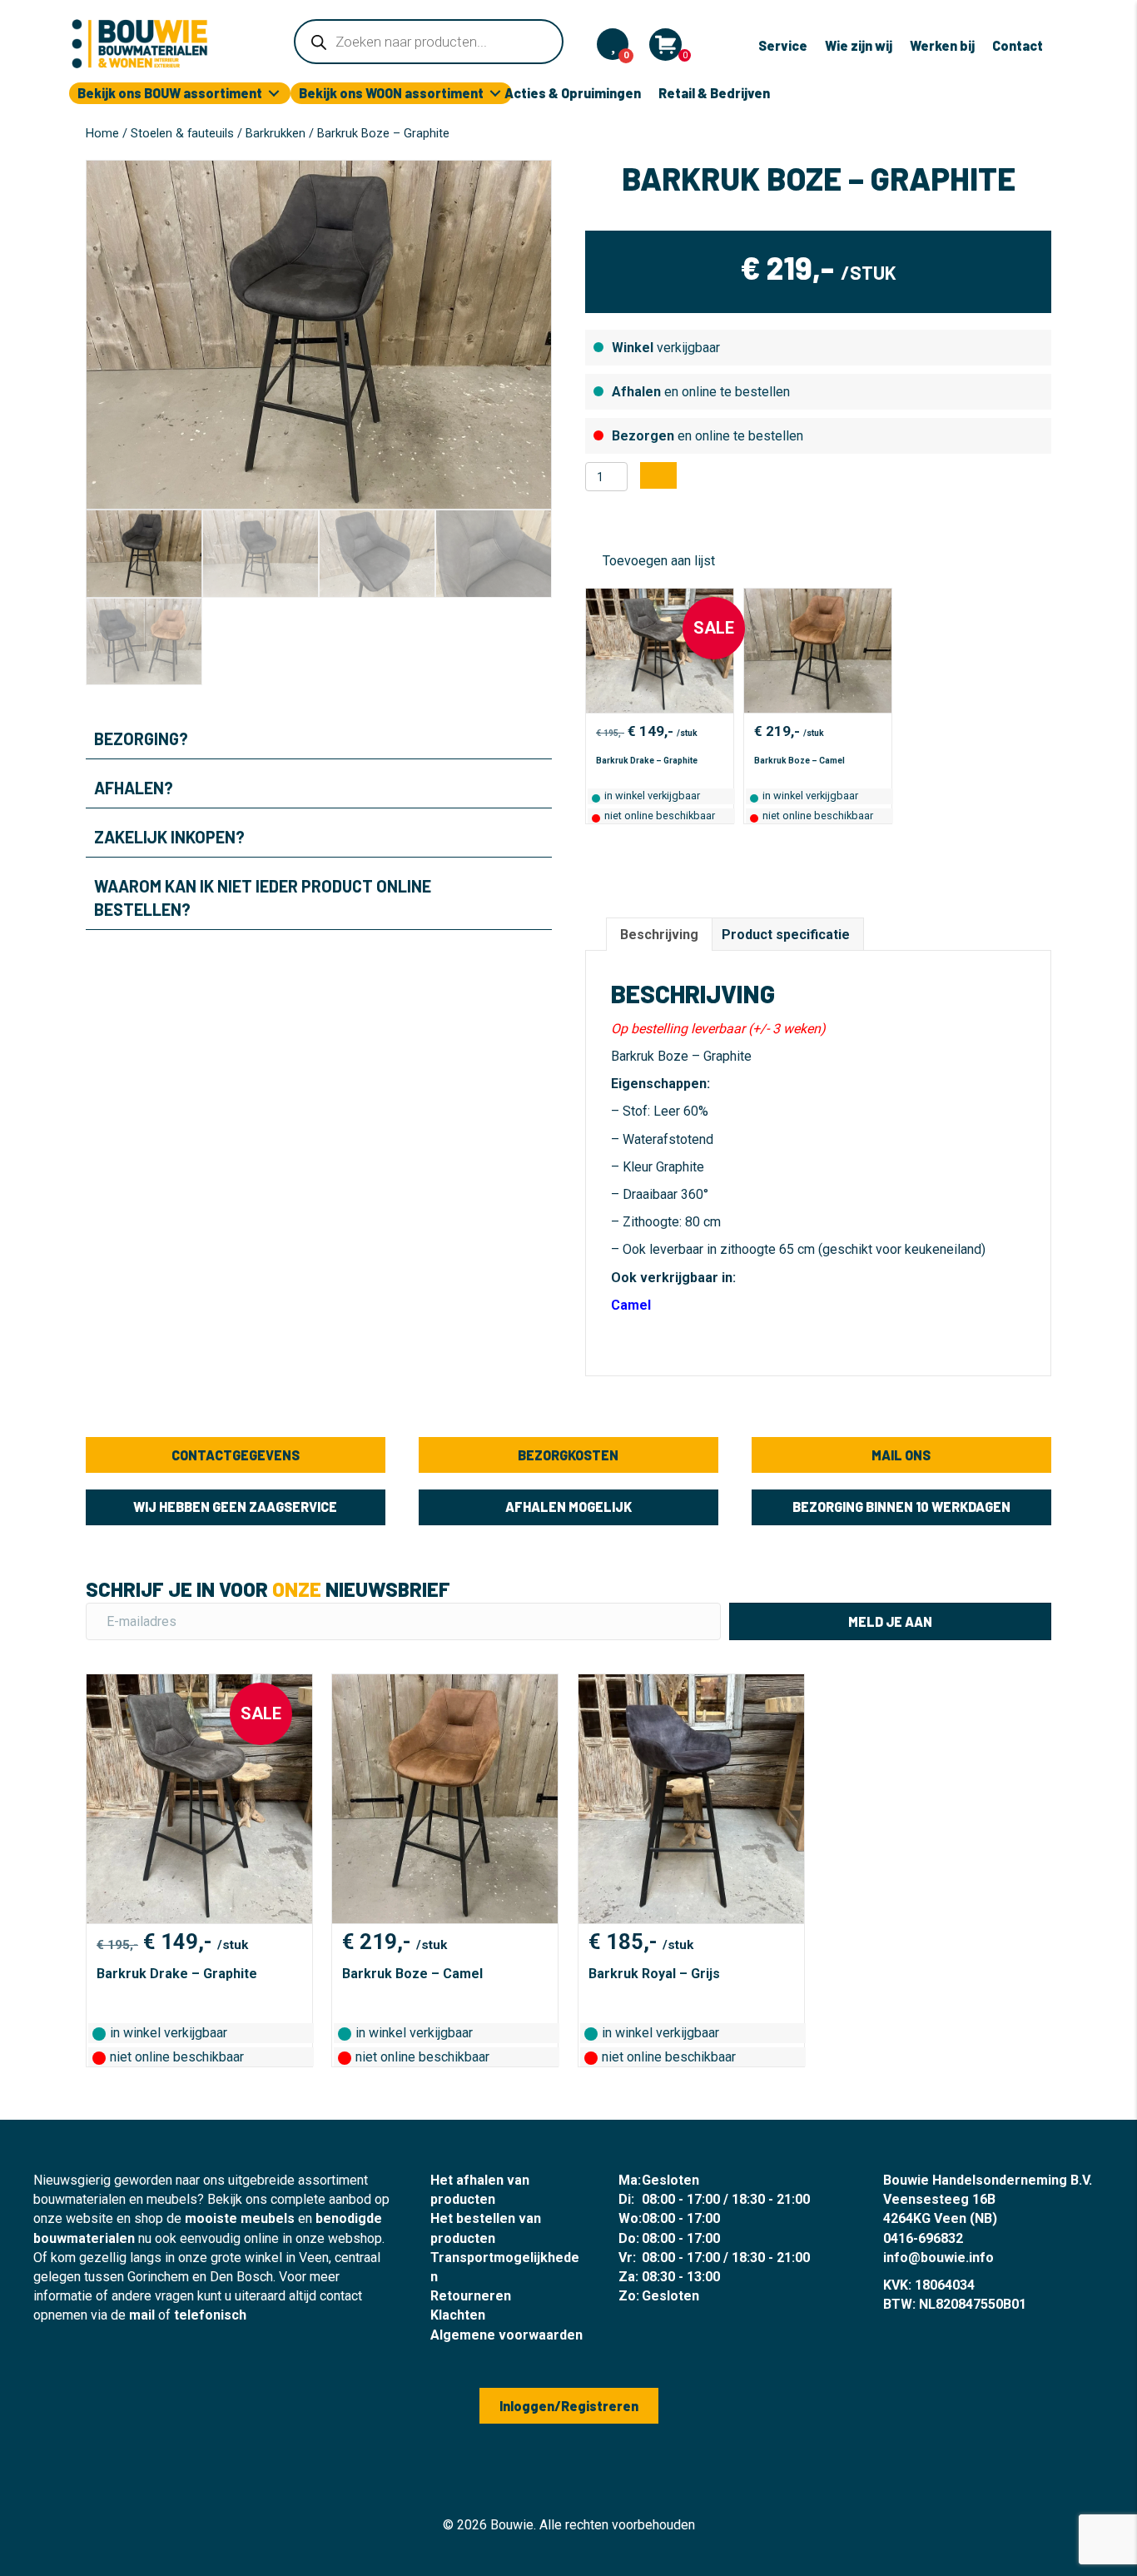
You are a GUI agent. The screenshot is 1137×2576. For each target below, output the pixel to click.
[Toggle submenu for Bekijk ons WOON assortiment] (495, 94)
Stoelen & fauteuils (182, 133)
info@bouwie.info (938, 2258)
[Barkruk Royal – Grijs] (691, 1799)
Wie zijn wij (859, 45)
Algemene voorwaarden (506, 2335)
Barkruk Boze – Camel (799, 761)
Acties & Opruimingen (573, 93)
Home (102, 133)
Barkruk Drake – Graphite (647, 761)
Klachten (458, 2315)
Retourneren (471, 2296)
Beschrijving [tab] (659, 935)
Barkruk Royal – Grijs (654, 1974)
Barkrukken (276, 133)
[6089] (658, 475)
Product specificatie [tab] (786, 935)
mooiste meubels (240, 2218)
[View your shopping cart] (665, 45)
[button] (319, 738)
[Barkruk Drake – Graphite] (660, 651)
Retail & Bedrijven (714, 93)
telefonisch (210, 2315)
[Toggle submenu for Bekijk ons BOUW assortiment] (274, 94)
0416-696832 (923, 2238)
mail (142, 2315)
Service (783, 45)
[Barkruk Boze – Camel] (818, 651)
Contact (1018, 45)
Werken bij (942, 45)
